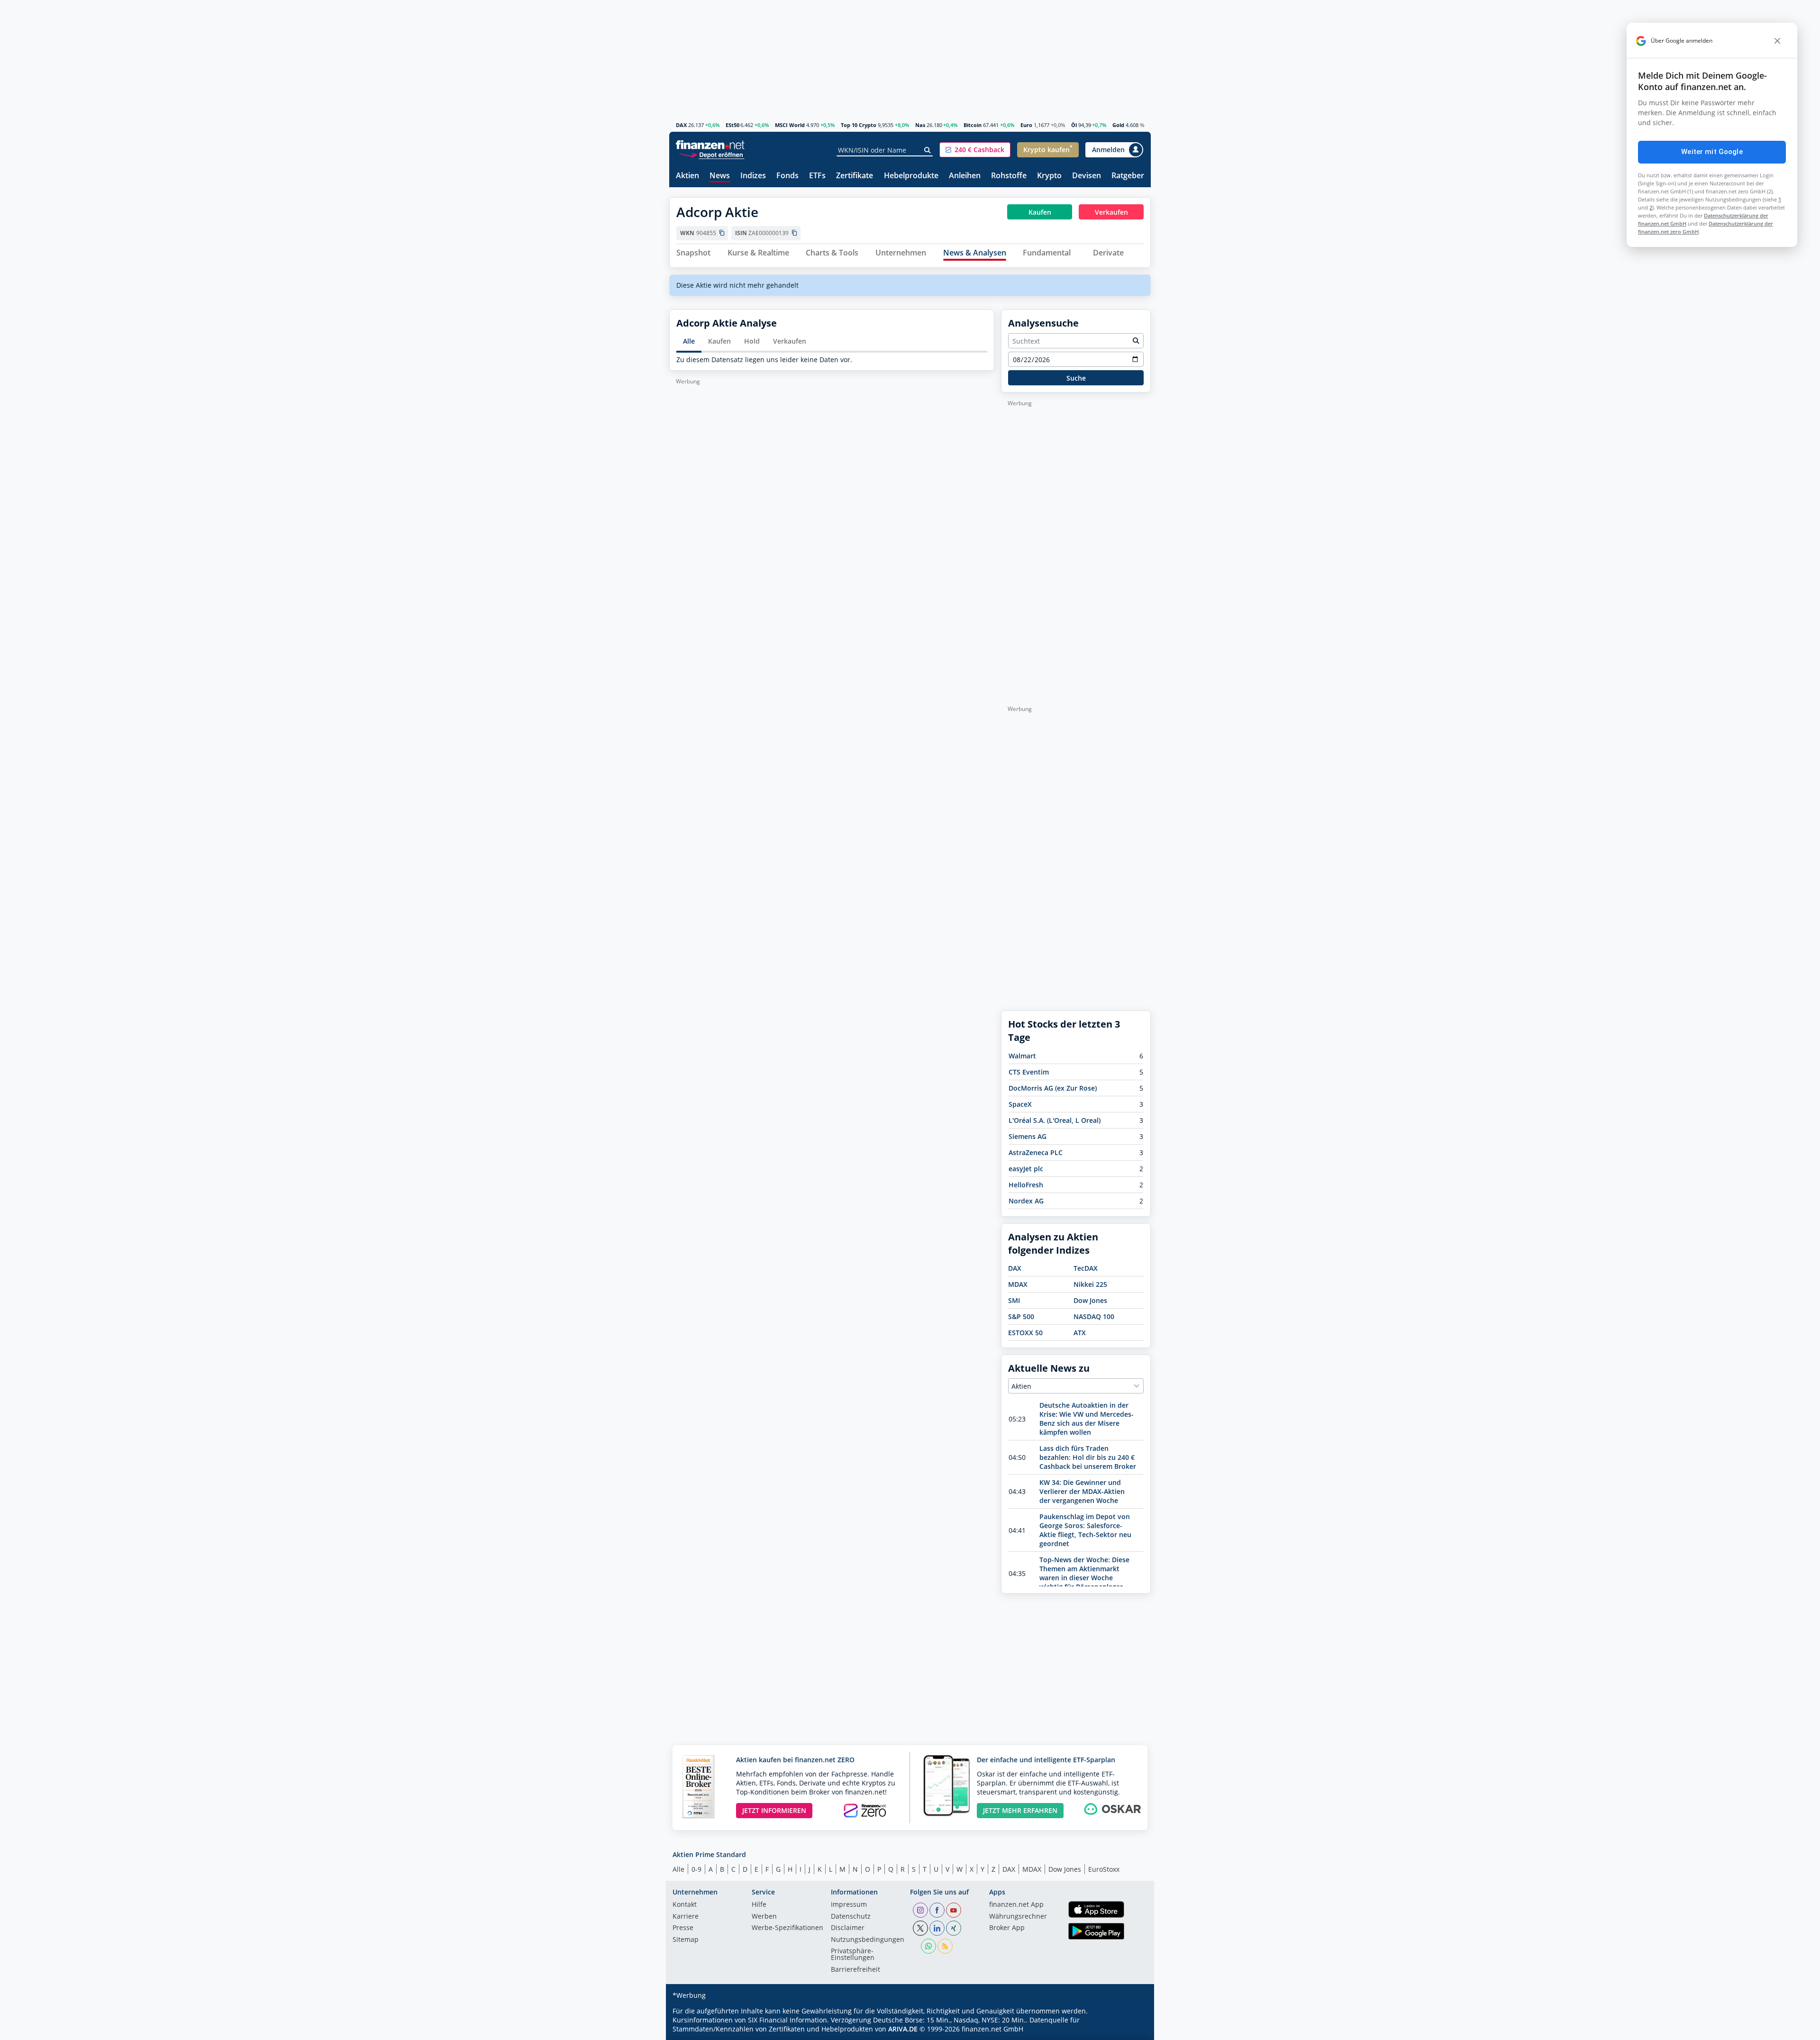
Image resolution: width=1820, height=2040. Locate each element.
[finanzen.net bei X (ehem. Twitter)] (920, 1928)
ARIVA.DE (903, 2029)
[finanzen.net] (710, 145)
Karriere (686, 1917)
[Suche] (928, 150)
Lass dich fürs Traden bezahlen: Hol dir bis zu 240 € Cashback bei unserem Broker (1088, 1457)
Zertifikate (855, 176)
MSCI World (790, 125)
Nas (920, 125)
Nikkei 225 (1090, 1284)
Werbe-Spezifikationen (787, 1928)
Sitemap (686, 1940)
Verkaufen (790, 341)
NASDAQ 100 (1094, 1316)
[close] (1777, 41)
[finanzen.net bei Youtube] (954, 1910)
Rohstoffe (1009, 176)
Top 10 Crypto (859, 125)
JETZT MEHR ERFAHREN (1020, 1810)
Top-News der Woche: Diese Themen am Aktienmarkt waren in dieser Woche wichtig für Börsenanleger (1084, 1573)
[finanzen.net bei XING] (954, 1928)
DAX (681, 125)
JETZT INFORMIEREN (774, 1810)
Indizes (753, 176)
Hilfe (759, 1905)
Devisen (1087, 176)
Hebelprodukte (911, 176)
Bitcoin (973, 125)
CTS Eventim (1029, 1072)
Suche (1076, 378)
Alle (689, 341)
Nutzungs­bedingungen (868, 1940)
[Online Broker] (711, 154)
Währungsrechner (1018, 1917)
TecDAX (1086, 1268)
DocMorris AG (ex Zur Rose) (1053, 1088)
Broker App (1007, 1928)
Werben (764, 1917)
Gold (1118, 125)
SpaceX (1020, 1104)
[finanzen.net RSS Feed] (945, 1946)
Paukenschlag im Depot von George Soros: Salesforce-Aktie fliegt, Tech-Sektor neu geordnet (1085, 1530)
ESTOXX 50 (1025, 1333)
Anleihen (965, 176)
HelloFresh (1026, 1185)
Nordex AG (1026, 1201)
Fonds (787, 176)
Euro (1026, 125)
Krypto (1049, 176)
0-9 (696, 1869)
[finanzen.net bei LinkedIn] (937, 1928)
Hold (752, 341)
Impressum (849, 1905)
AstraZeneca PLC (1036, 1152)
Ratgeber (1128, 176)
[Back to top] (1131, 2030)
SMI (1014, 1300)
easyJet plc (1026, 1169)
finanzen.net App (1016, 1905)
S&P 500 (1021, 1316)
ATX (1080, 1333)
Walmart (1022, 1056)
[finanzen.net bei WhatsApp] (928, 1946)
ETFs (817, 176)
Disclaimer (848, 1928)
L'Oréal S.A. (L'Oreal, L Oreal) (1055, 1120)
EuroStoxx (1104, 1869)
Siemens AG (1028, 1136)
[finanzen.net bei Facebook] (937, 1910)
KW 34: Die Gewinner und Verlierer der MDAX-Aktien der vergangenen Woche (1082, 1491)
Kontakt (685, 1905)
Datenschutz (851, 1917)
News (720, 176)
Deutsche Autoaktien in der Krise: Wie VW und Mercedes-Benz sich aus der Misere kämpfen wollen (1087, 1419)
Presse (683, 1928)
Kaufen (719, 341)
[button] (975, 150)
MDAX (1018, 1284)
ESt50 (733, 125)
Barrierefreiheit (855, 1970)
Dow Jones (1090, 1300)
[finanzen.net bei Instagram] (920, 1910)
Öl (1074, 125)
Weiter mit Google (1712, 152)
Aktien (687, 176)
